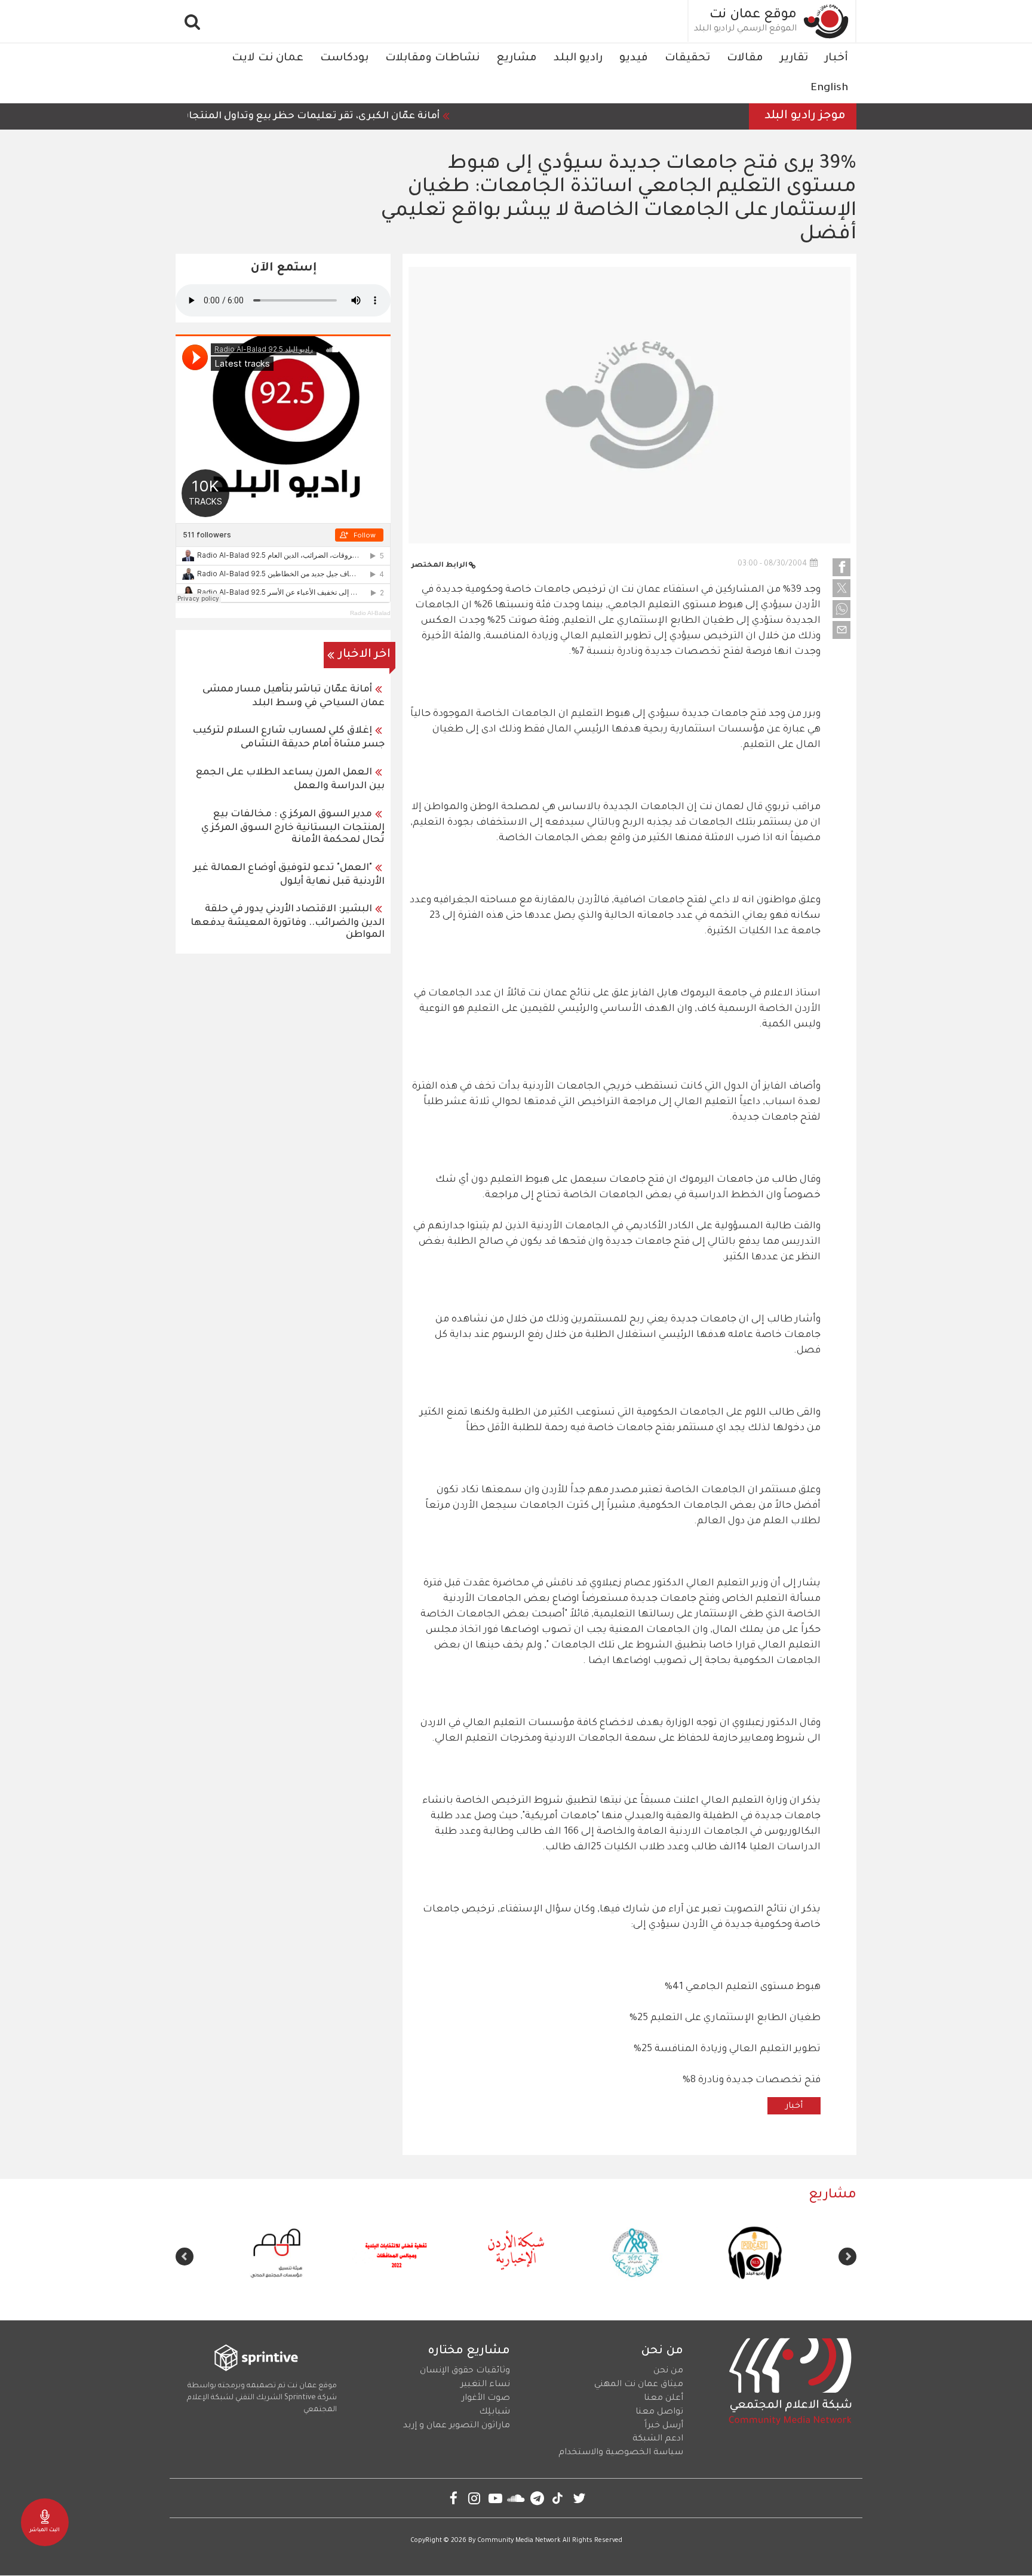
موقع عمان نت (753, 16)
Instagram (474, 2498)
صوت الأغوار (486, 2399)
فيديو (634, 59)
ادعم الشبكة (658, 2439)
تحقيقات (687, 59)
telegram (537, 2498)
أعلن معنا (664, 2399)
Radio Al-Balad (370, 613)
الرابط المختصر (440, 566)
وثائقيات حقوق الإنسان (465, 2371)
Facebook (454, 2498)
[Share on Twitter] (841, 588)
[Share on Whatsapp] (841, 609)
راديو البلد (578, 59)
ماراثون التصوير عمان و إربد (457, 2426)
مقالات (745, 59)
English (829, 88)
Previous (847, 2257)
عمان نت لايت (268, 59)
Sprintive (300, 2398)
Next (185, 2257)
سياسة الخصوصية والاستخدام (621, 2453)
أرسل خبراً (664, 2426)
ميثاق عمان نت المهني (639, 2385)
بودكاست (344, 59)
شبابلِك (494, 2412)
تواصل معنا (659, 2412)
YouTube (495, 2498)
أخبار (836, 59)
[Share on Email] (841, 630)
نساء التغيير (485, 2385)
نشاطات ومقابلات (432, 59)
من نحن (668, 2371)
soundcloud (516, 2498)
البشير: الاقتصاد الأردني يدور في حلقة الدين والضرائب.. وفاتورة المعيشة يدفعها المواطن (288, 922)
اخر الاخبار (365, 655)
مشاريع (517, 59)
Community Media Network (519, 2541)
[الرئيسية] (827, 21)
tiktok (558, 2498)
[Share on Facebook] (841, 567)
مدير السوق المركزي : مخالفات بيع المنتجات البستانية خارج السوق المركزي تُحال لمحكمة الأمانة (293, 827)
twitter (579, 2498)
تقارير (794, 59)
